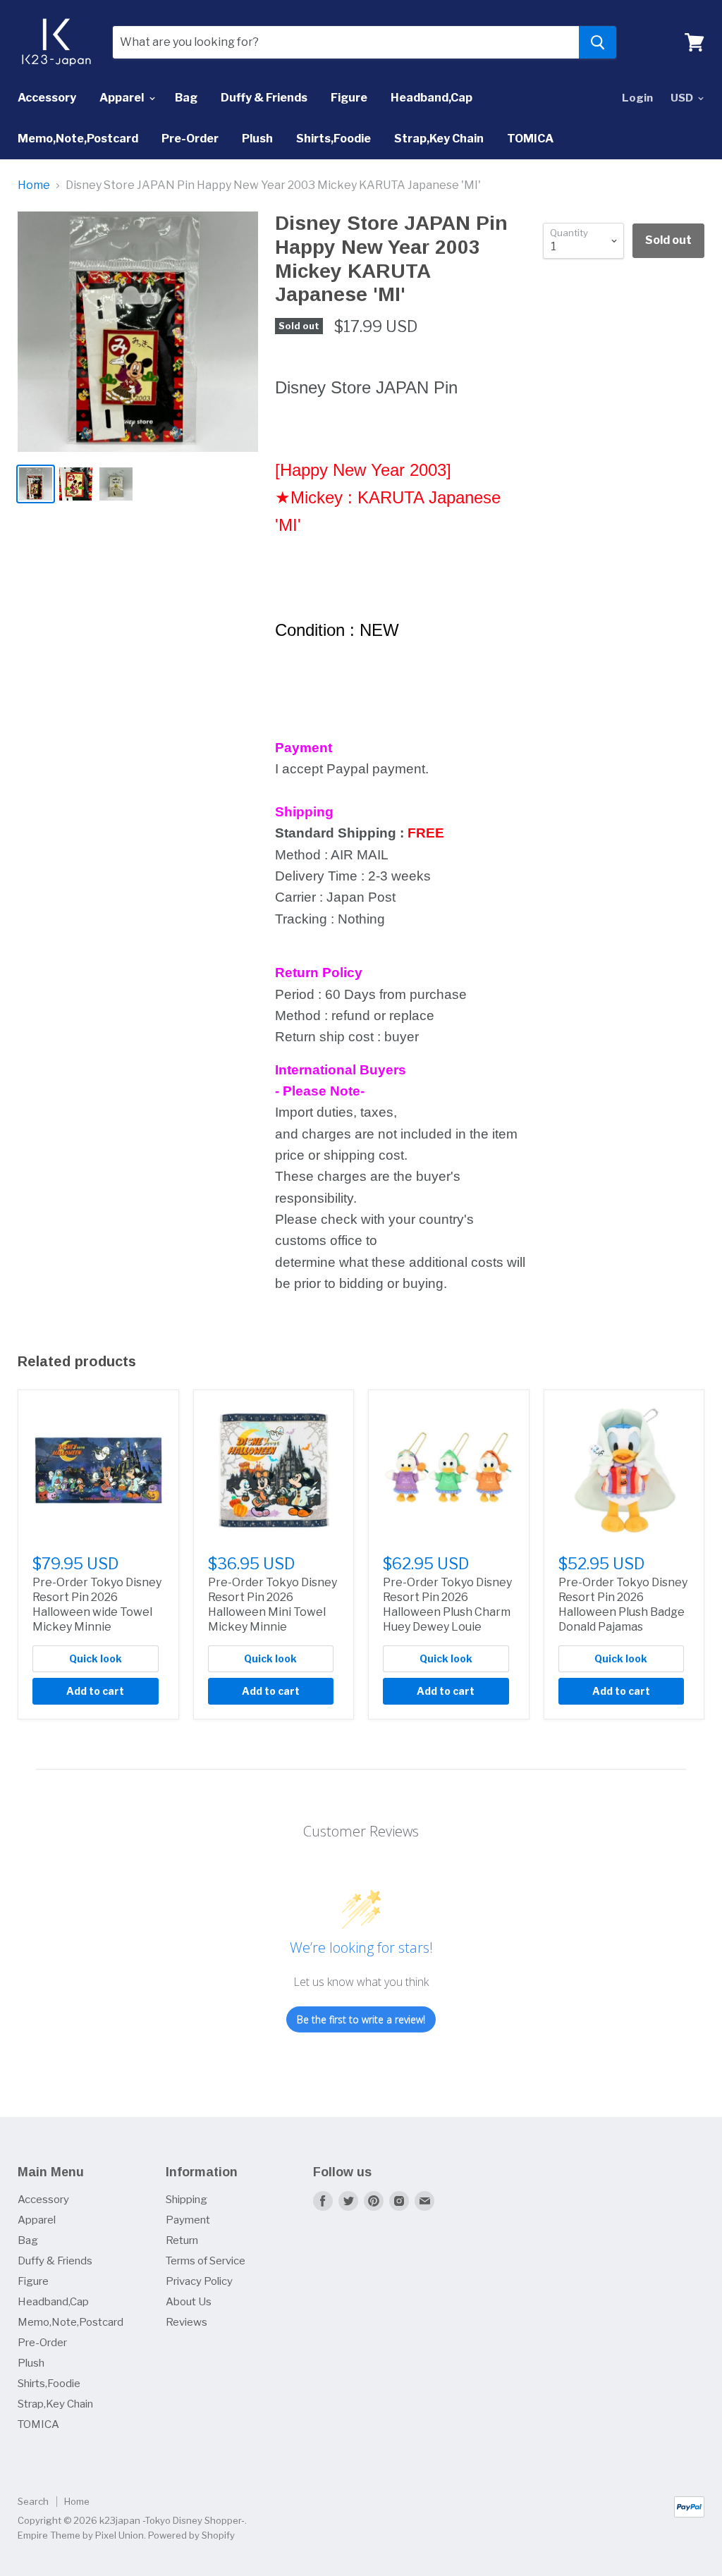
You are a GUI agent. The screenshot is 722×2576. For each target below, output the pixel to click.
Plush (257, 139)
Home (34, 185)
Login (637, 98)
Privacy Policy (199, 2281)
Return (182, 2240)
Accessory (47, 98)
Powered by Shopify (191, 2535)
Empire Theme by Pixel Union (81, 2535)
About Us (189, 2302)
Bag (186, 98)
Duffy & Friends (264, 98)
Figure (349, 98)
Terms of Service (206, 2261)
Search (33, 2501)
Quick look (96, 1658)
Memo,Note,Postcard (78, 139)
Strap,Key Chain (439, 139)
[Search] (598, 42)
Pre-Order (190, 139)
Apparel (123, 98)
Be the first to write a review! (361, 2019)
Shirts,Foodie (334, 139)
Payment (188, 2220)
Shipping (186, 2200)
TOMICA (530, 139)
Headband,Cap (432, 98)
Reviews (186, 2322)
